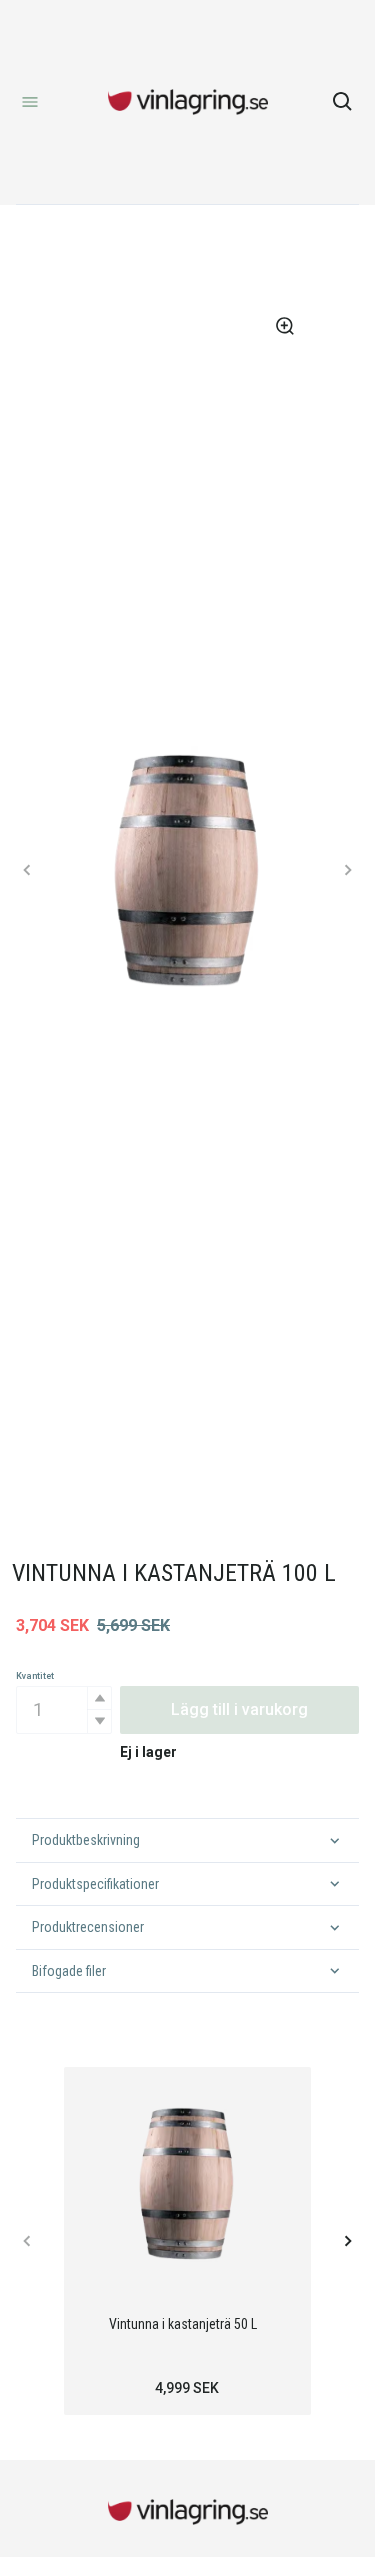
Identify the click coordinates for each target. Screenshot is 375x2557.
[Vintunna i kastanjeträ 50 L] (187, 2183)
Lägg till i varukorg (239, 1709)
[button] (99, 1698)
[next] (347, 870)
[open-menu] (30, 102)
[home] (188, 102)
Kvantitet (35, 1676)
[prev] (27, 870)
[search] (343, 102)
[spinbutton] (64, 1710)
